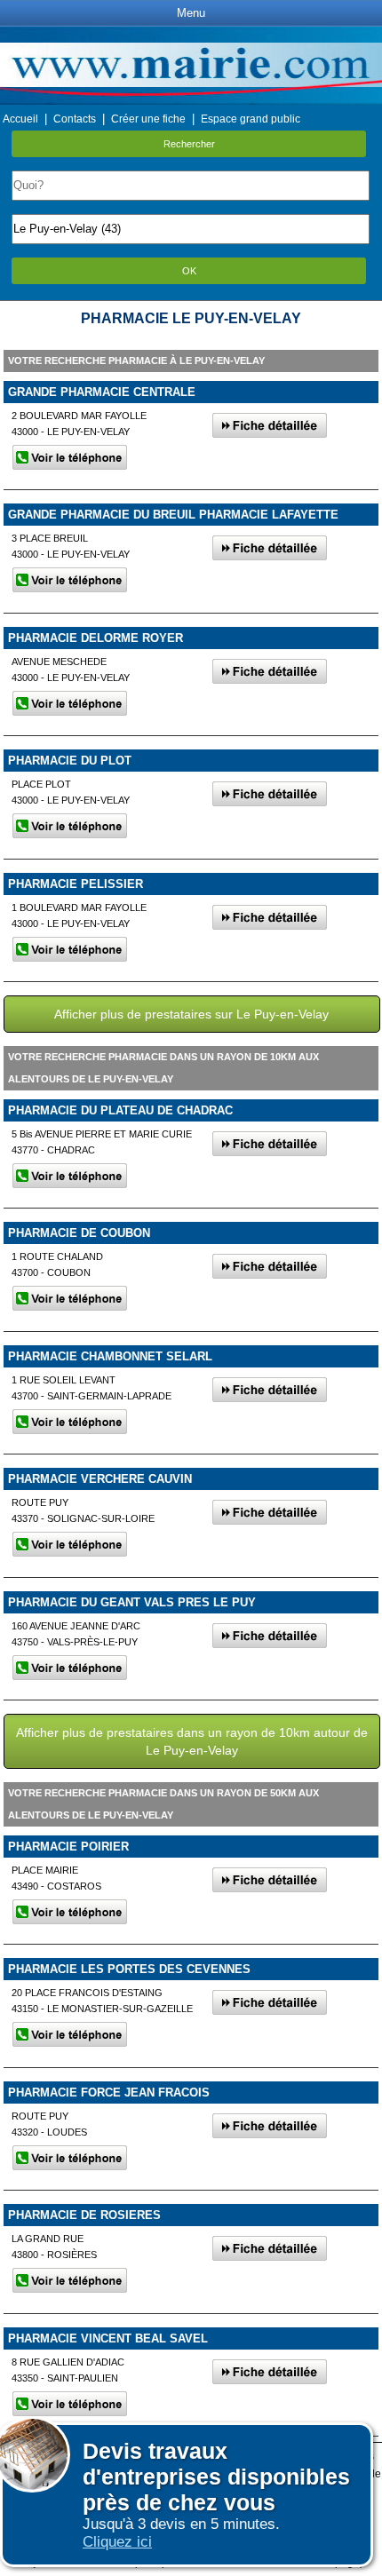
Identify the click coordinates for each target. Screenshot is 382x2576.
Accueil (20, 119)
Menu (191, 13)
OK (189, 271)
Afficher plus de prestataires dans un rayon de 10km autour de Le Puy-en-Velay (192, 1741)
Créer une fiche (148, 119)
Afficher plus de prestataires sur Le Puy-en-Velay (191, 1014)
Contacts (75, 119)
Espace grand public (251, 119)
